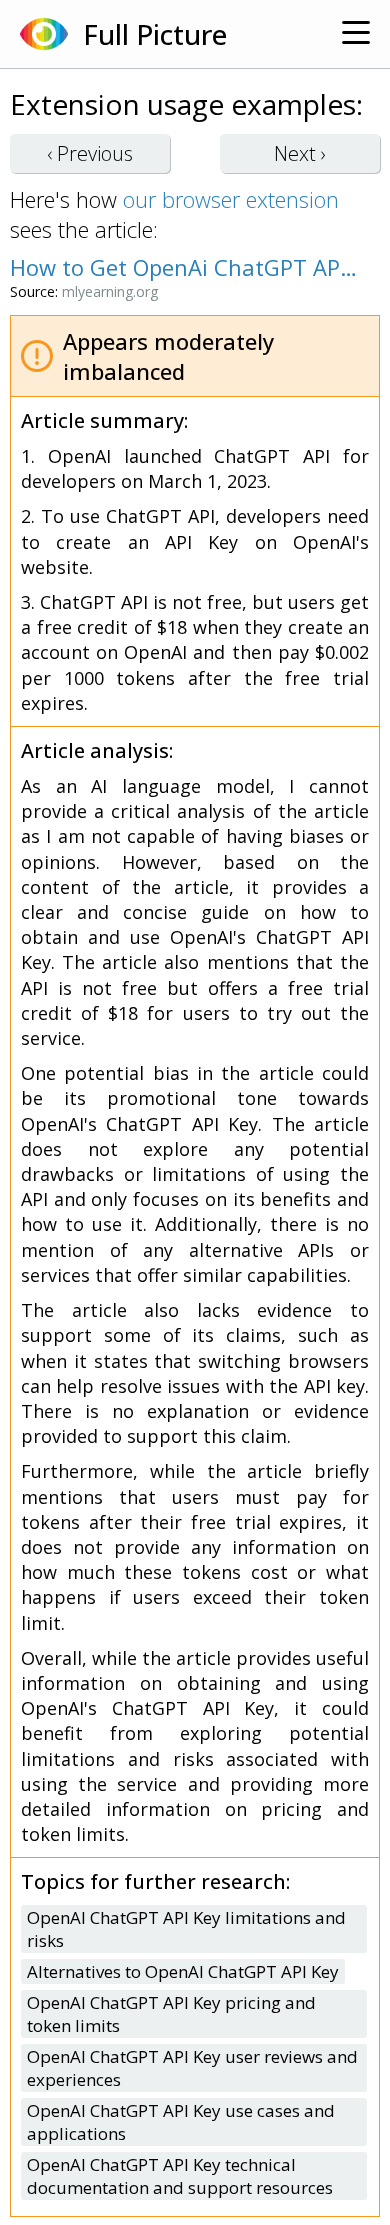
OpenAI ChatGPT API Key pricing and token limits (171, 2014)
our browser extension (231, 199)
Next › (300, 153)
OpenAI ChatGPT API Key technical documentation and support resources (180, 2176)
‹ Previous (90, 153)
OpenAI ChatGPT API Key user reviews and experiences (192, 2068)
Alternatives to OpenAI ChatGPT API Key (183, 1971)
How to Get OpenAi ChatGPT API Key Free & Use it (185, 267)
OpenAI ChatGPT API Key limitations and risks (186, 1929)
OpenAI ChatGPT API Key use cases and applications (181, 2122)
